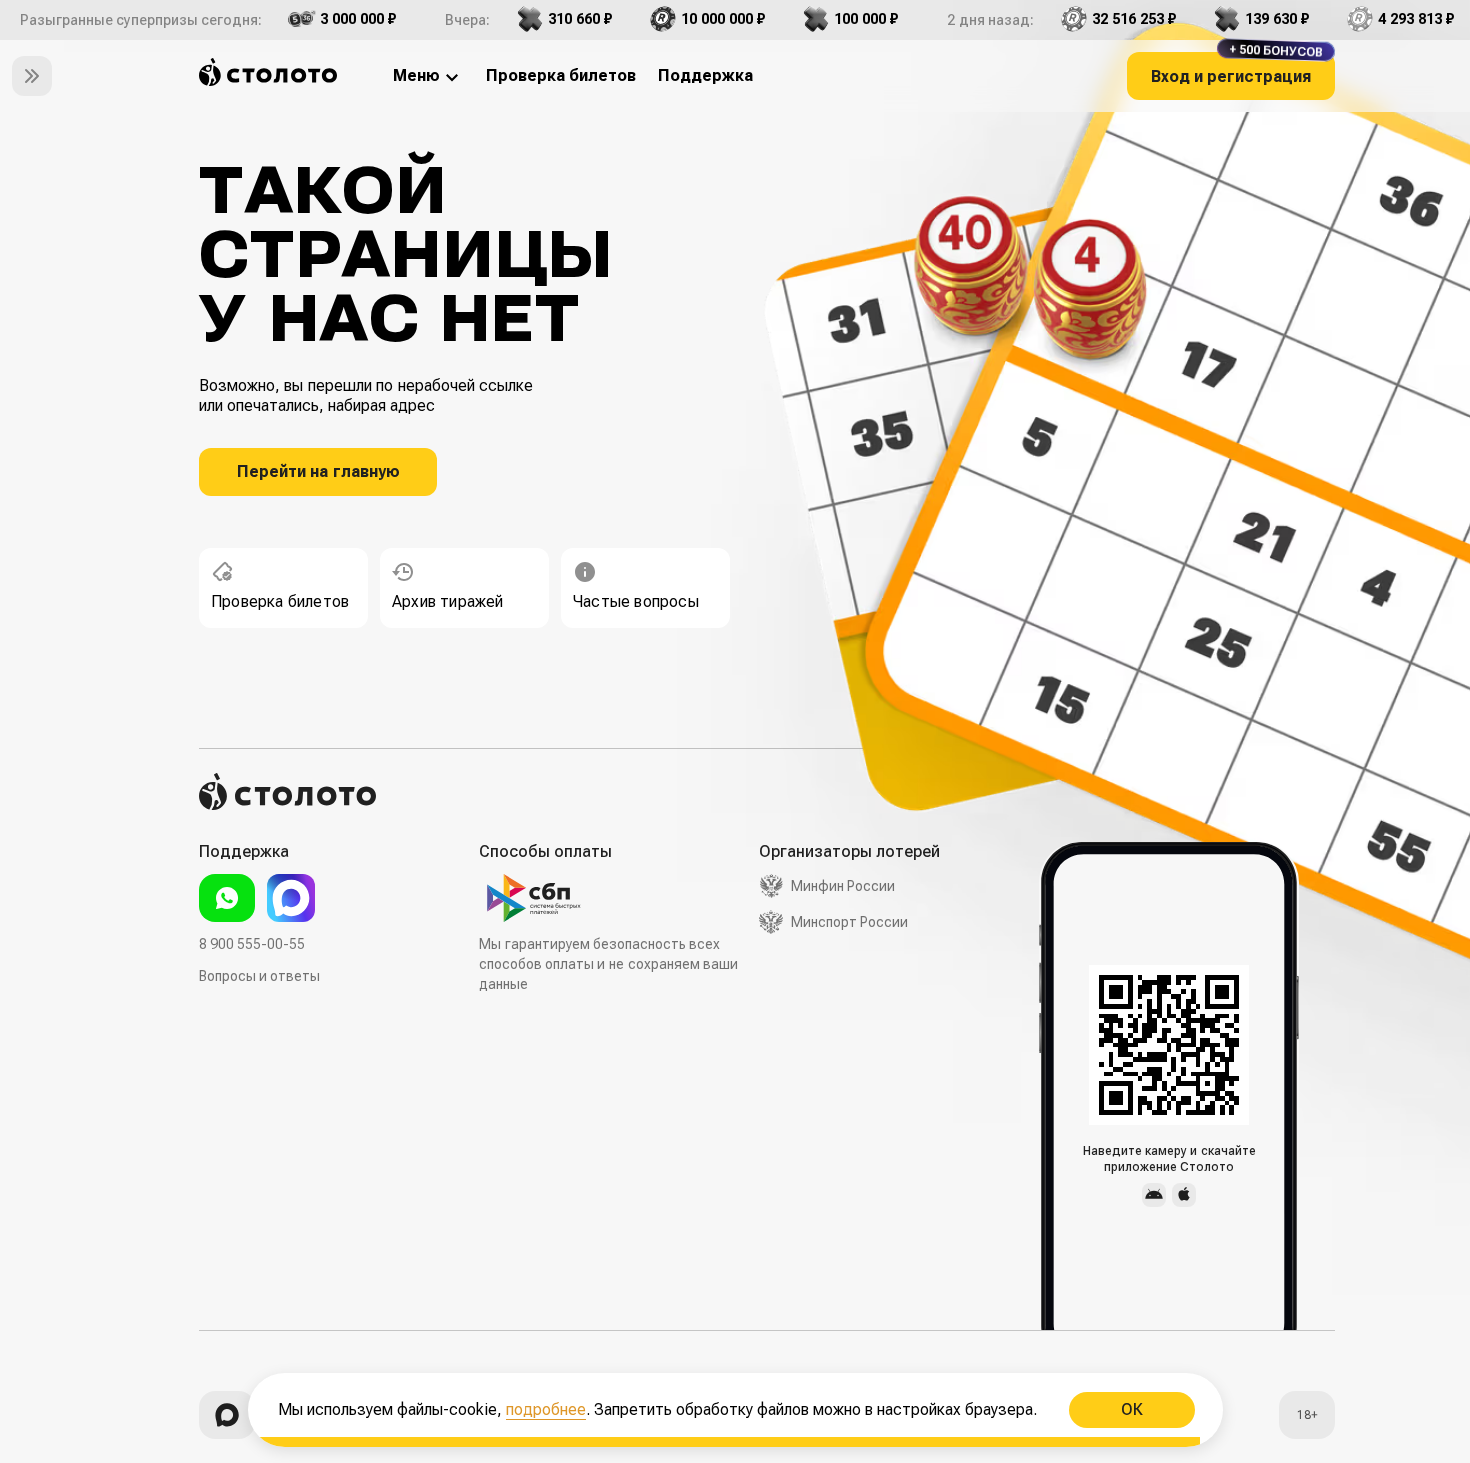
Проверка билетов (280, 601)
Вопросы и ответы (259, 976)
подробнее (546, 1409)
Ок (1131, 1409)
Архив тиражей (448, 601)
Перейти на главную (318, 471)
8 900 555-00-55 (252, 944)
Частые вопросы (636, 601)
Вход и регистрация (1237, 69)
